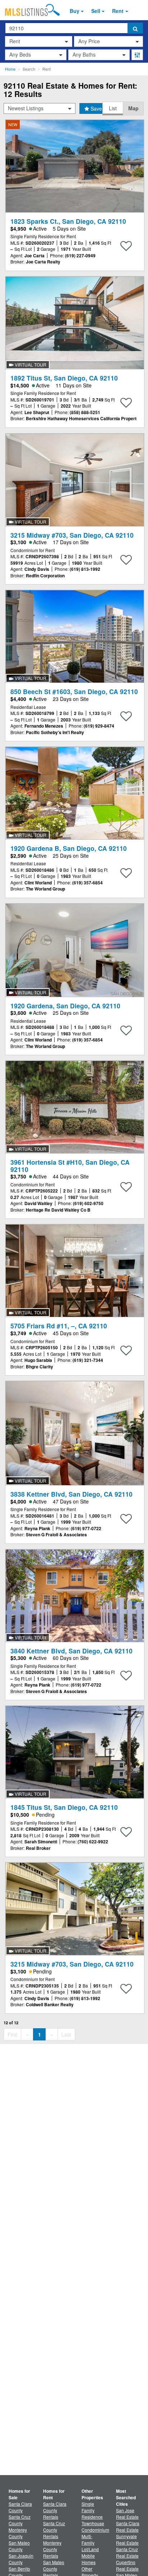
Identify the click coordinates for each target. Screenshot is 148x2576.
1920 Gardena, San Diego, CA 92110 (65, 1006)
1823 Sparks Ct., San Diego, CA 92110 (68, 221)
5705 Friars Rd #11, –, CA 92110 (59, 1326)
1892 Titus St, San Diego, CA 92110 (64, 378)
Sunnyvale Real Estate (127, 2539)
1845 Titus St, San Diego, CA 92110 (64, 1807)
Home (10, 69)
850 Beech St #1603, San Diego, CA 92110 (74, 691)
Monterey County (18, 2533)
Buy (75, 11)
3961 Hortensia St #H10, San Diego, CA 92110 (70, 1165)
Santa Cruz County (20, 2520)
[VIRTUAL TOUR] (75, 322)
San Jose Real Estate (127, 2513)
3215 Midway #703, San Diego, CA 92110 (72, 535)
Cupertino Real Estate (127, 2565)
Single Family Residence (92, 2510)
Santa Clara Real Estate (128, 2526)
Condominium (95, 2530)
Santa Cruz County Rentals (54, 2530)
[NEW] (75, 165)
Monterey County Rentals (52, 2549)
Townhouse (93, 2523)
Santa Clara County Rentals (55, 2510)
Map (133, 108)
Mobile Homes (89, 2559)
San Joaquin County (21, 2559)
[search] (135, 28)
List (113, 108)
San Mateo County (19, 2546)
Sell (96, 11)
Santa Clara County (20, 2507)
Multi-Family (88, 2539)
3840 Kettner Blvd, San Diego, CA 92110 (71, 1651)
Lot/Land (90, 2549)
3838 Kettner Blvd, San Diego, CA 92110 (71, 1494)
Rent (118, 11)
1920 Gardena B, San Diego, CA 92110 (69, 848)
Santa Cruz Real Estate (127, 2552)
